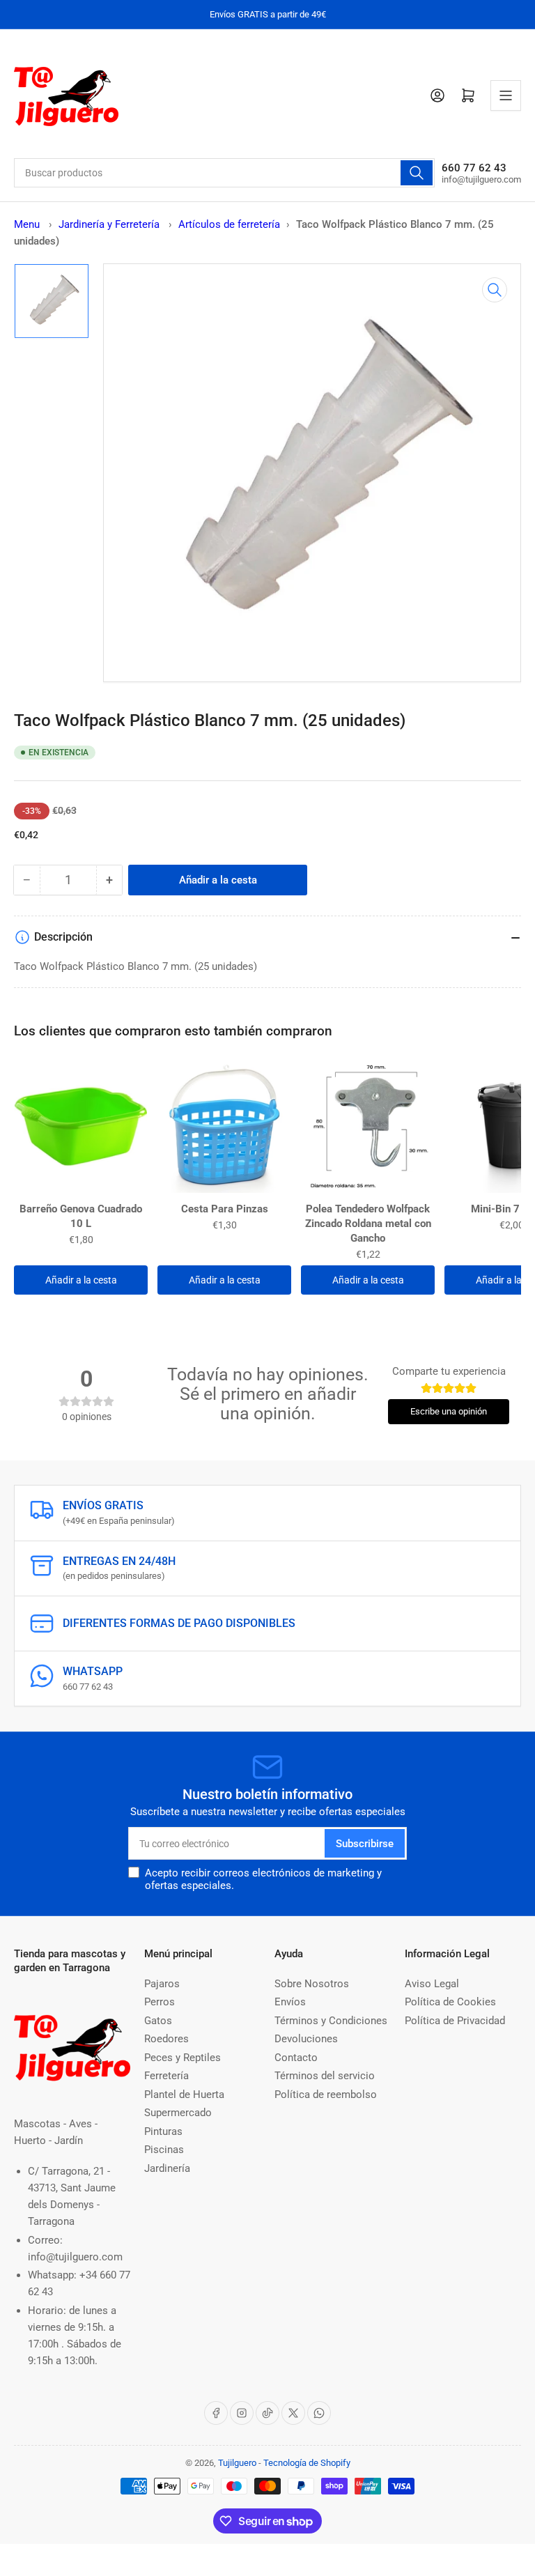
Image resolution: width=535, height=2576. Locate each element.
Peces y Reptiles (183, 2058)
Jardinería (167, 2168)
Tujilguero (237, 2463)
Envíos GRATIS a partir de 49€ (268, 14)
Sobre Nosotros (312, 1984)
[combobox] (224, 173)
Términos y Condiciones (331, 2021)
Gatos (158, 2021)
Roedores (166, 2039)
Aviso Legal (432, 1984)
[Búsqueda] (417, 173)
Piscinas (164, 2150)
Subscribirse (365, 1844)
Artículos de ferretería (229, 224)
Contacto (296, 2058)
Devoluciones (306, 2039)
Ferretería (166, 2076)
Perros (160, 2002)
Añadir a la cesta (81, 1280)
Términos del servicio (325, 2076)
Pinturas (163, 2131)
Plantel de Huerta (184, 2095)
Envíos (290, 2002)
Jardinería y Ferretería (110, 224)
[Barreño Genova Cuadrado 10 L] (81, 1127)
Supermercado (178, 2113)
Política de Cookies (450, 2002)
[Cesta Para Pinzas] (224, 1127)
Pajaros (162, 1984)
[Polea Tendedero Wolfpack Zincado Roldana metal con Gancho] (368, 1127)
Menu (27, 224)
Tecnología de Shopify (307, 2463)
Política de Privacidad (455, 2021)
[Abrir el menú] (506, 95)
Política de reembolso (326, 2095)
